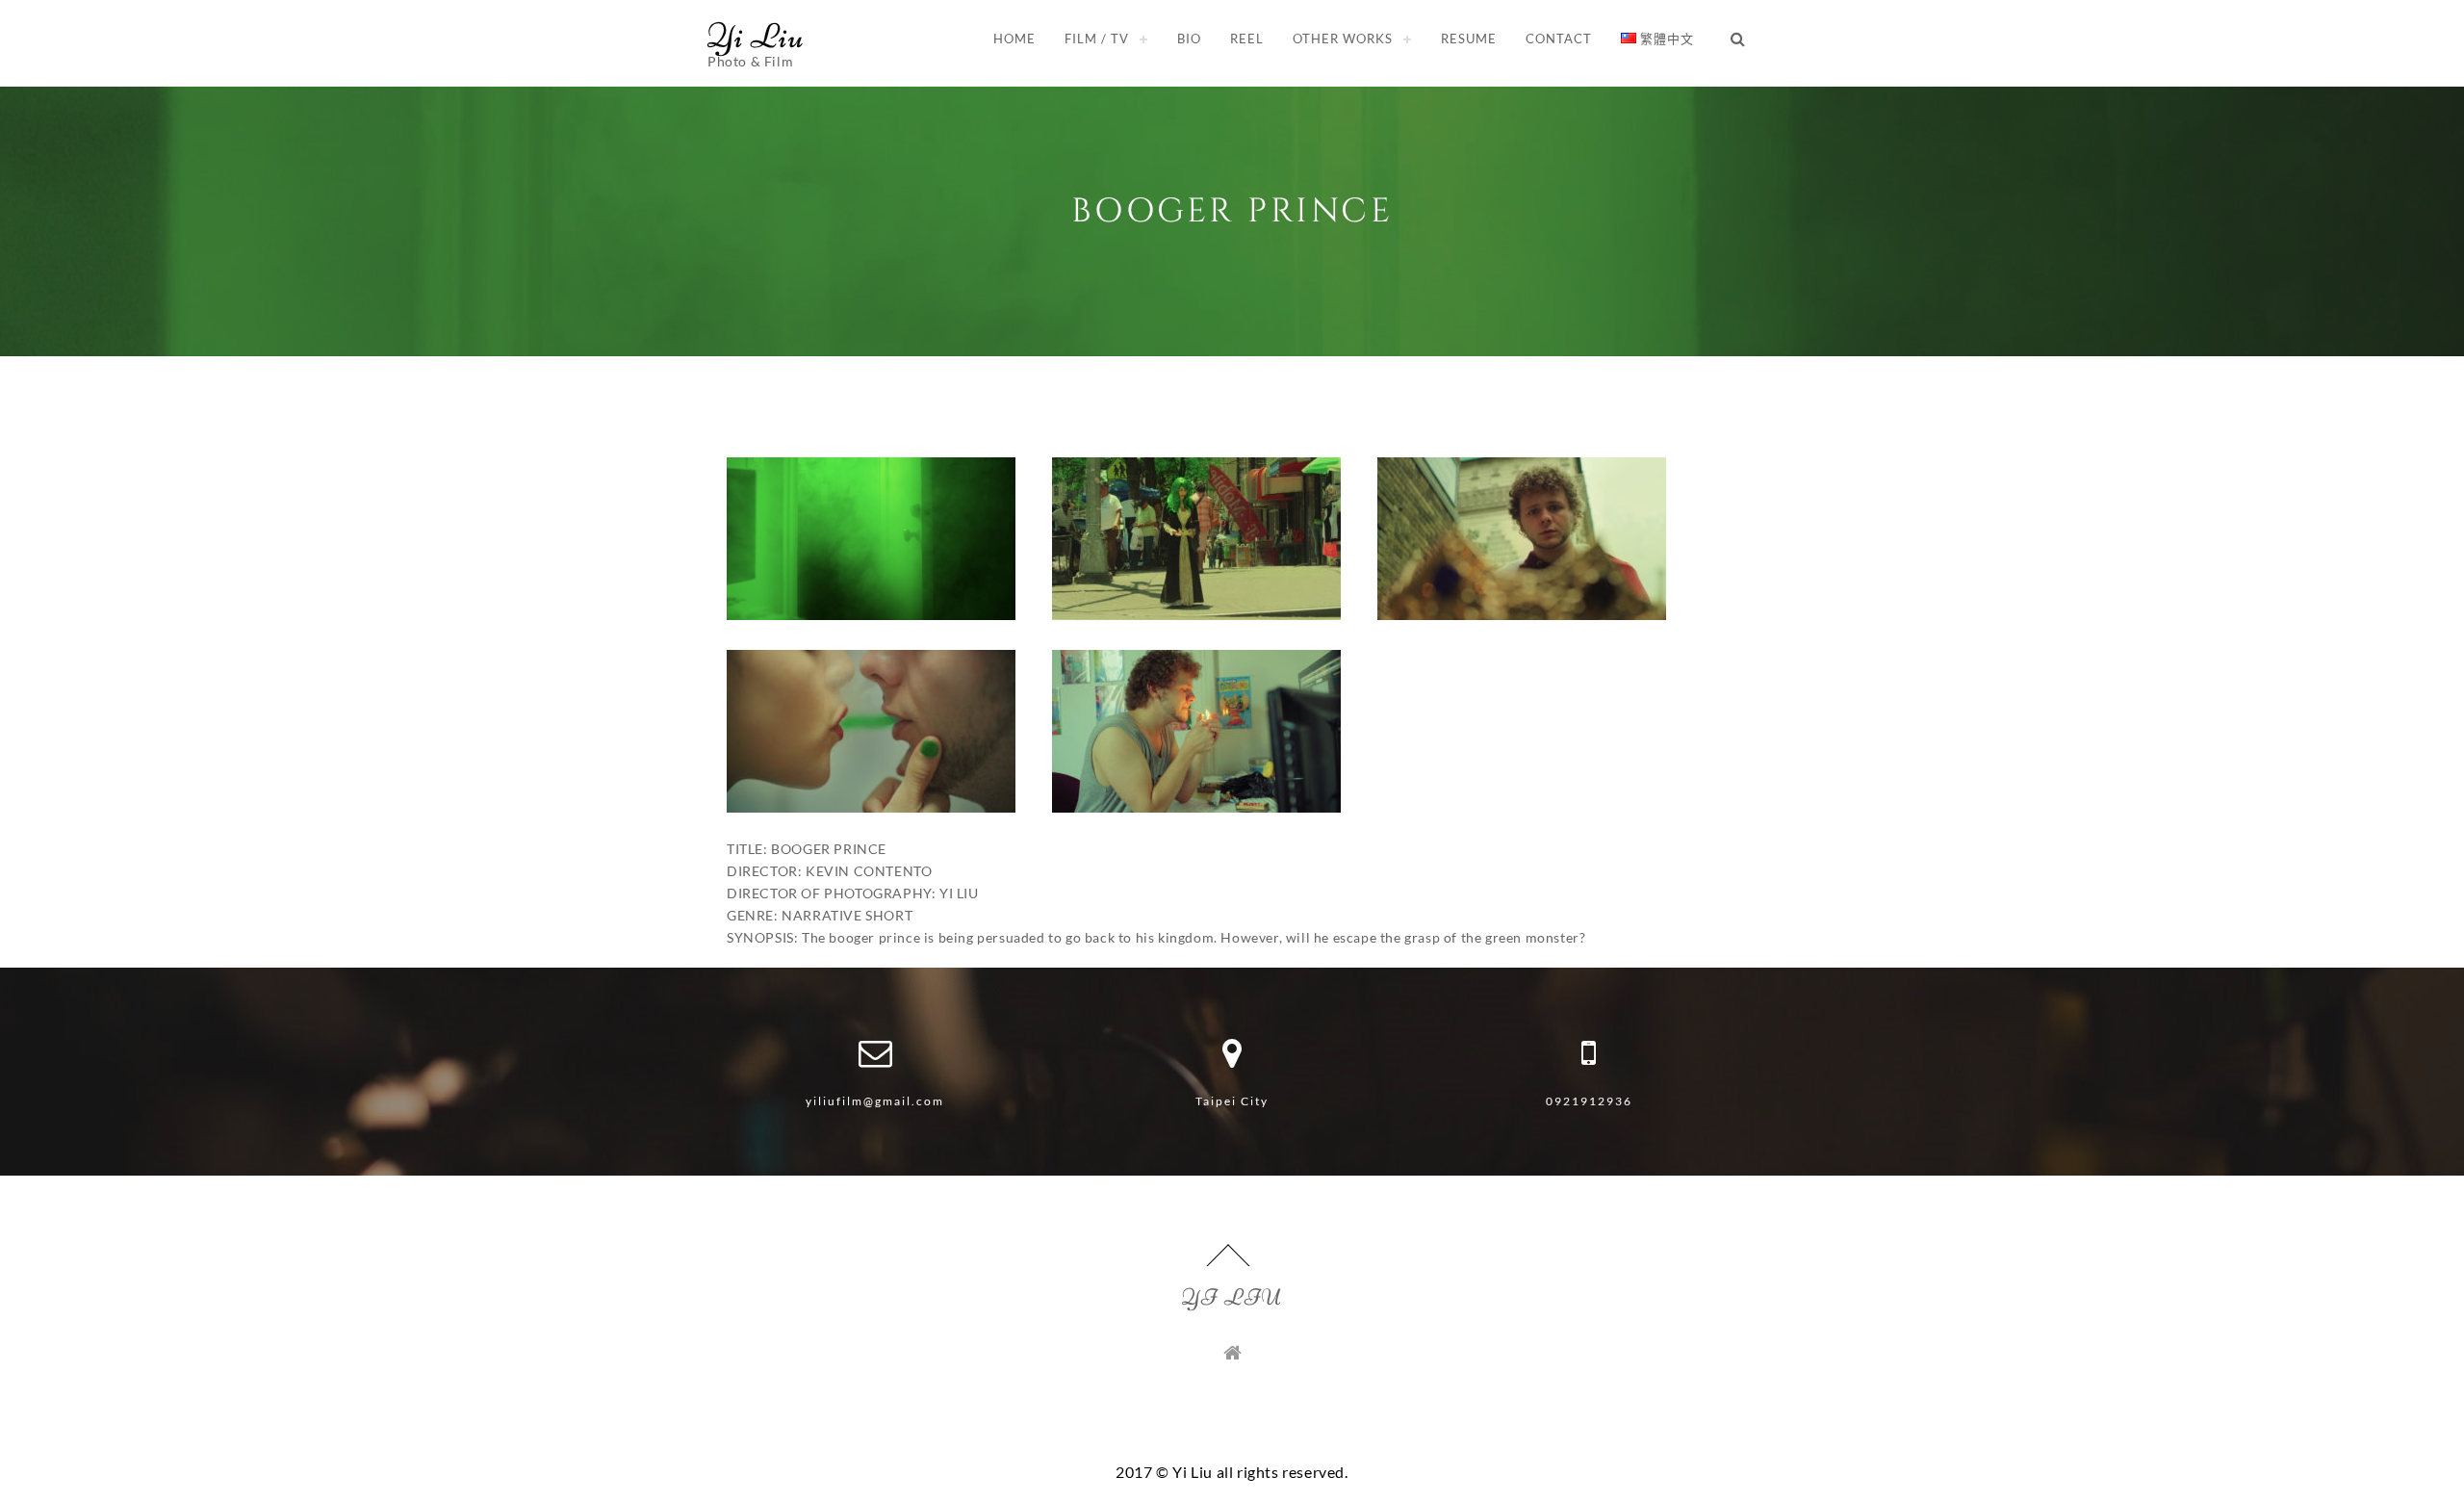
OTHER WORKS (1343, 39)
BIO (1189, 39)
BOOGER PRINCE (1232, 211)
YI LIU (1232, 1297)
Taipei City (1232, 1101)
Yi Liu (756, 36)
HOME (1014, 39)
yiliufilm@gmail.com (875, 1101)
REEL (1247, 39)
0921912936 (1589, 1101)
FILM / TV (1097, 39)
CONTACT (1559, 39)
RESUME (1469, 39)
